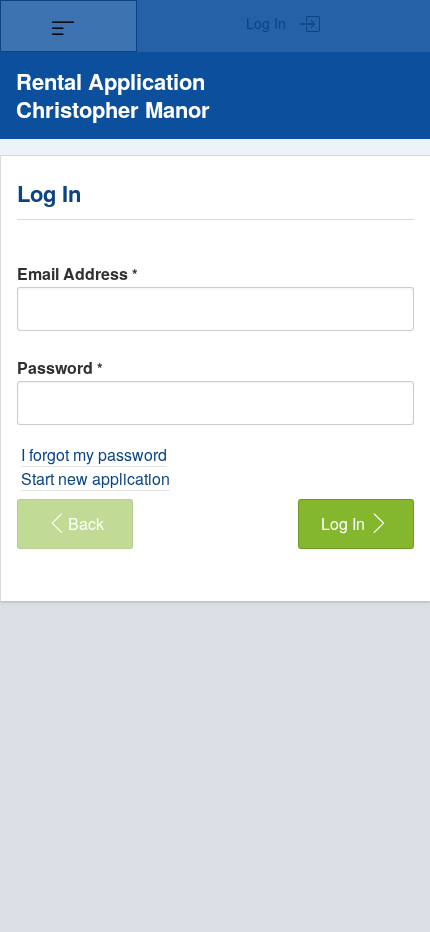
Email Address (77, 273)
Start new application (95, 478)
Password (60, 367)
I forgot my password (94, 454)
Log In (268, 23)
